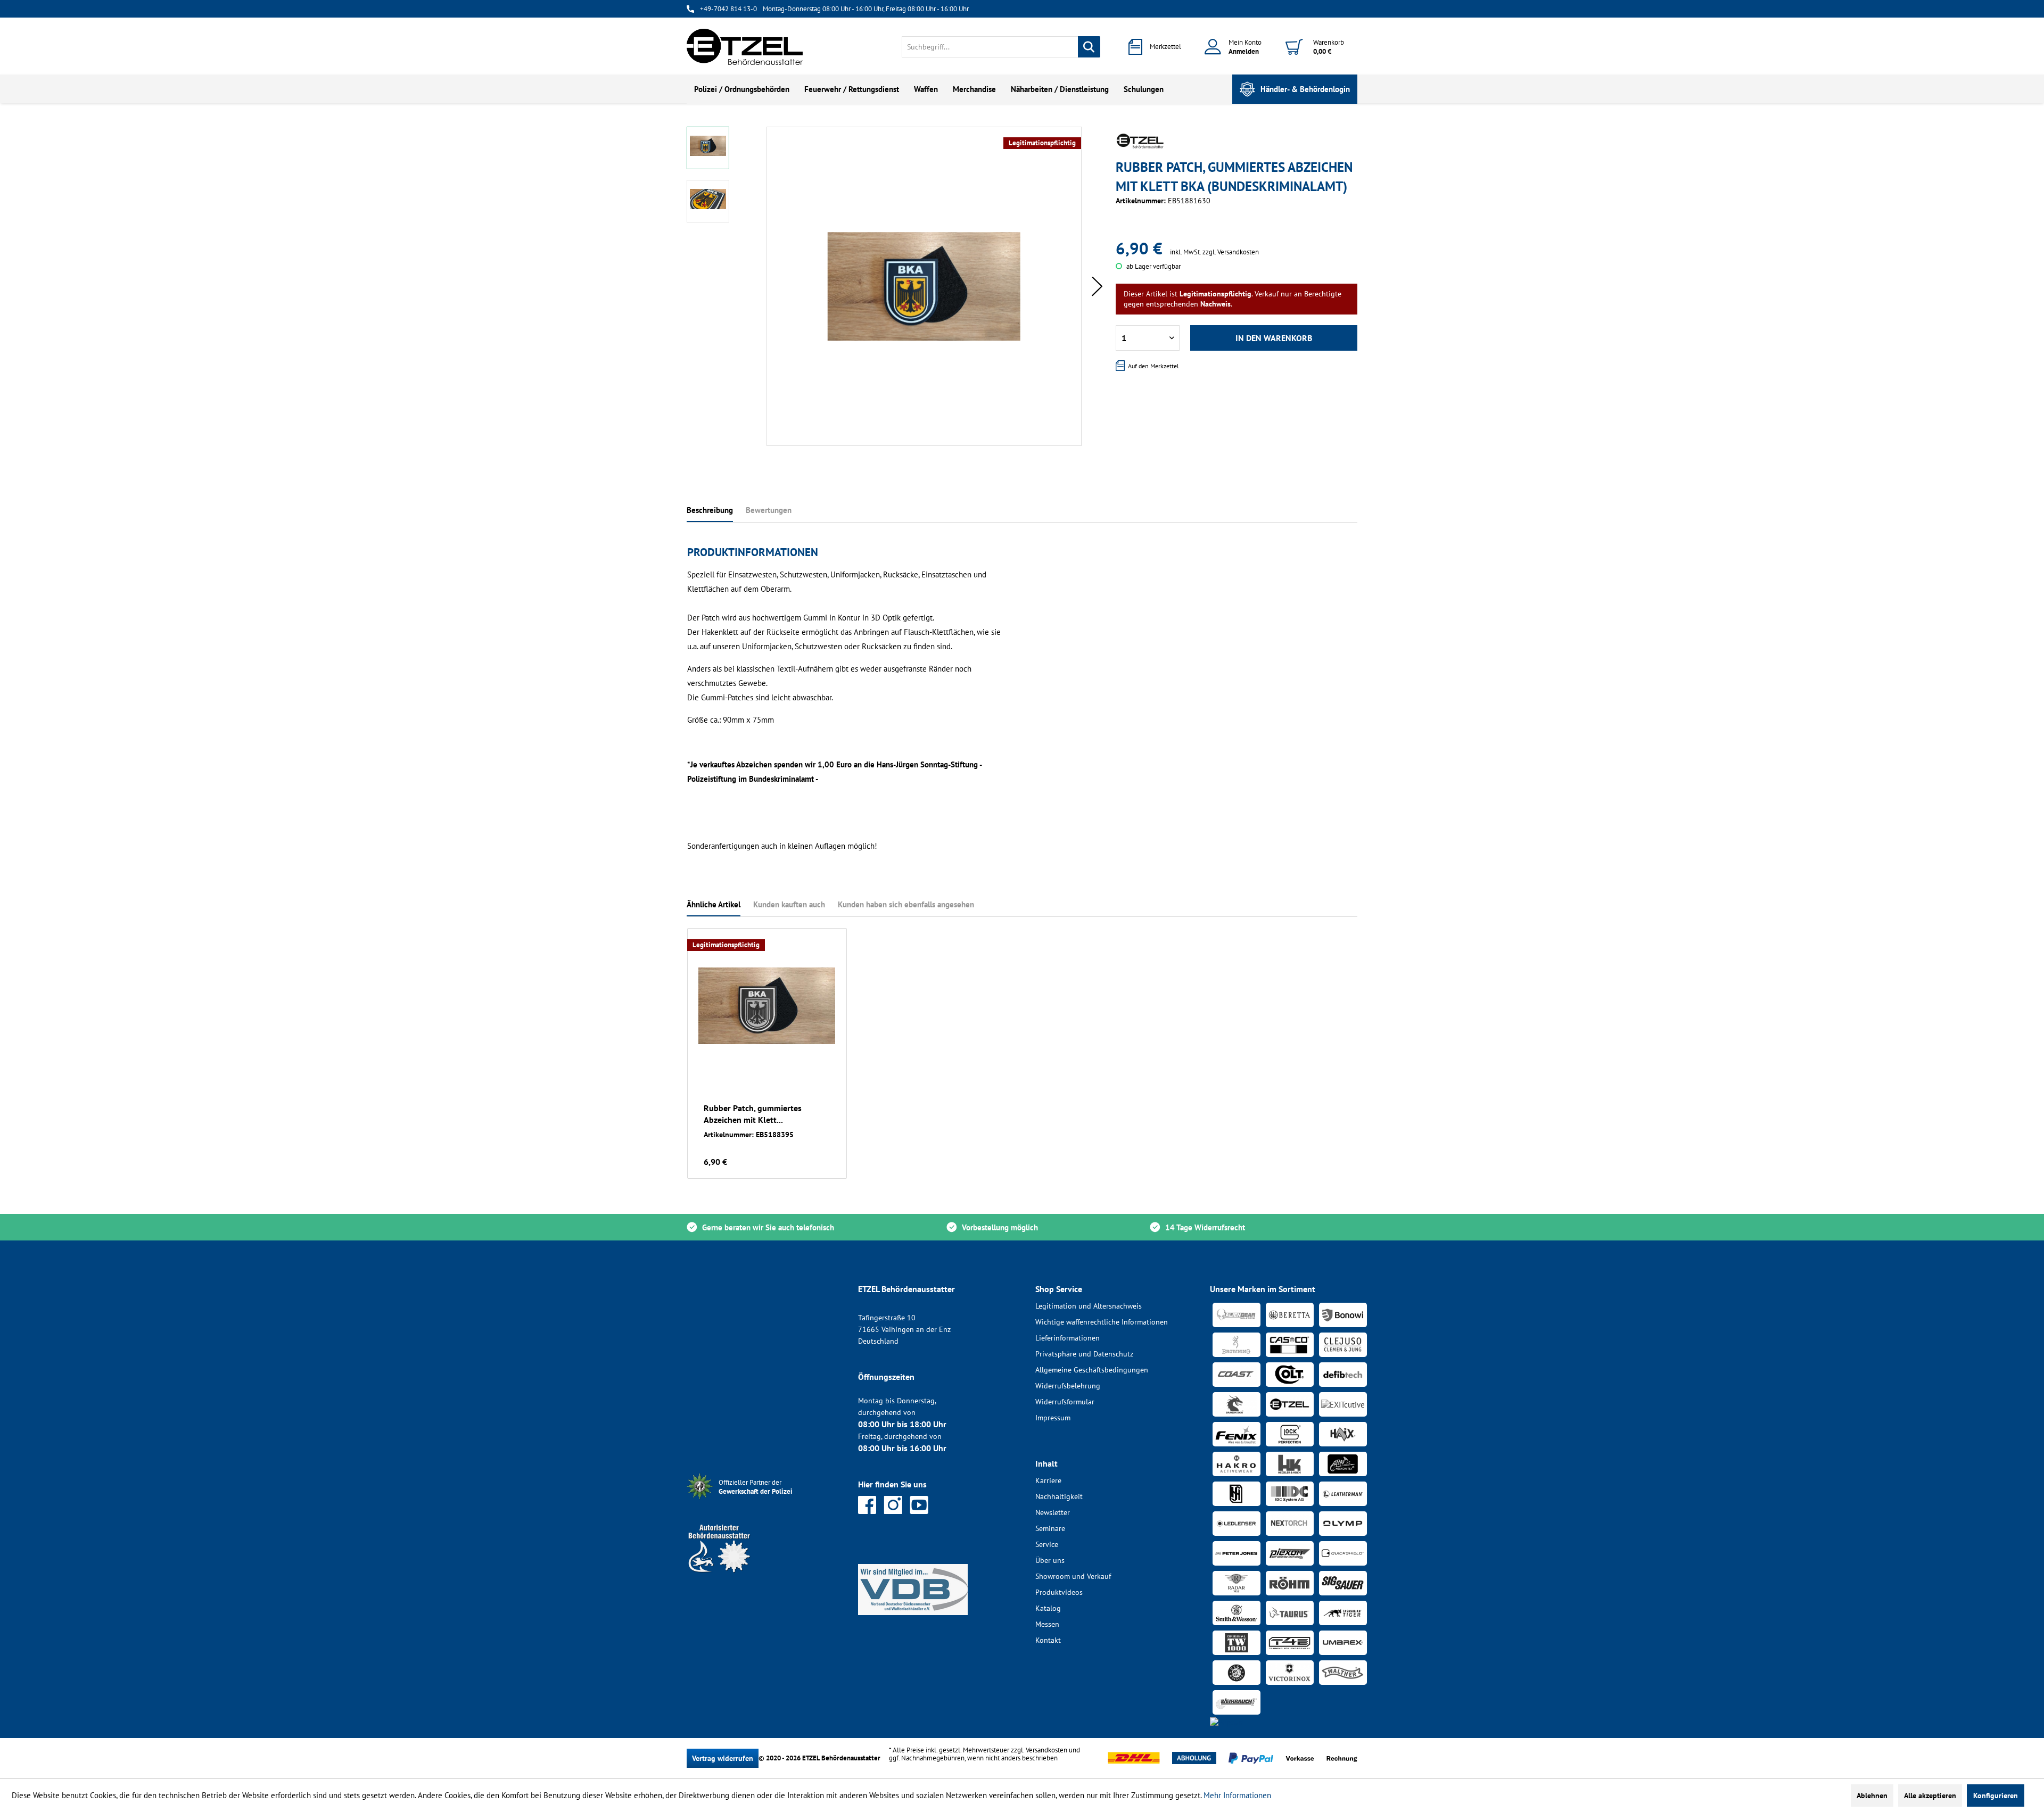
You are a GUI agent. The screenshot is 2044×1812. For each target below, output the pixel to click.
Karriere (1048, 1480)
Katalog (1048, 1608)
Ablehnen (1872, 1796)
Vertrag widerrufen (723, 1758)
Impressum (1053, 1418)
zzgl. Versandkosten (1231, 252)
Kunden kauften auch (789, 904)
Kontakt (1048, 1640)
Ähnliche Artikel (714, 904)
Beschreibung (710, 510)
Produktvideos (1059, 1592)
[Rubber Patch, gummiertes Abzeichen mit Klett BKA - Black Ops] (767, 1006)
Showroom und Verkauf (1073, 1576)
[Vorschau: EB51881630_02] (708, 201)
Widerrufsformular (1065, 1402)
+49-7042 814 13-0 (728, 9)
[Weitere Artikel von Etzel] (1140, 141)
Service (1047, 1544)
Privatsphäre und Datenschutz (1084, 1354)
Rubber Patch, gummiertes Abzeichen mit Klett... (753, 1114)
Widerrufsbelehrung (1068, 1386)
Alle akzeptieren (1930, 1796)
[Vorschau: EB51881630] (708, 148)
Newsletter (1053, 1512)
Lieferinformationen (1068, 1338)
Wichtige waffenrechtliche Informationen (1102, 1322)
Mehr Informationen (1237, 1795)
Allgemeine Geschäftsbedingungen (1092, 1370)
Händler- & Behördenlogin (1305, 89)
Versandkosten (1046, 1750)
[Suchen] (1089, 47)
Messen (1047, 1624)
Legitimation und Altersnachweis (1089, 1306)
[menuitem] (1001, 47)
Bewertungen (769, 510)
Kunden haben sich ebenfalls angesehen (906, 904)
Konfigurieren (1996, 1796)
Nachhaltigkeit (1059, 1496)
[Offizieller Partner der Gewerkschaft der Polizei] (764, 1500)
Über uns (1050, 1560)
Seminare (1050, 1528)
